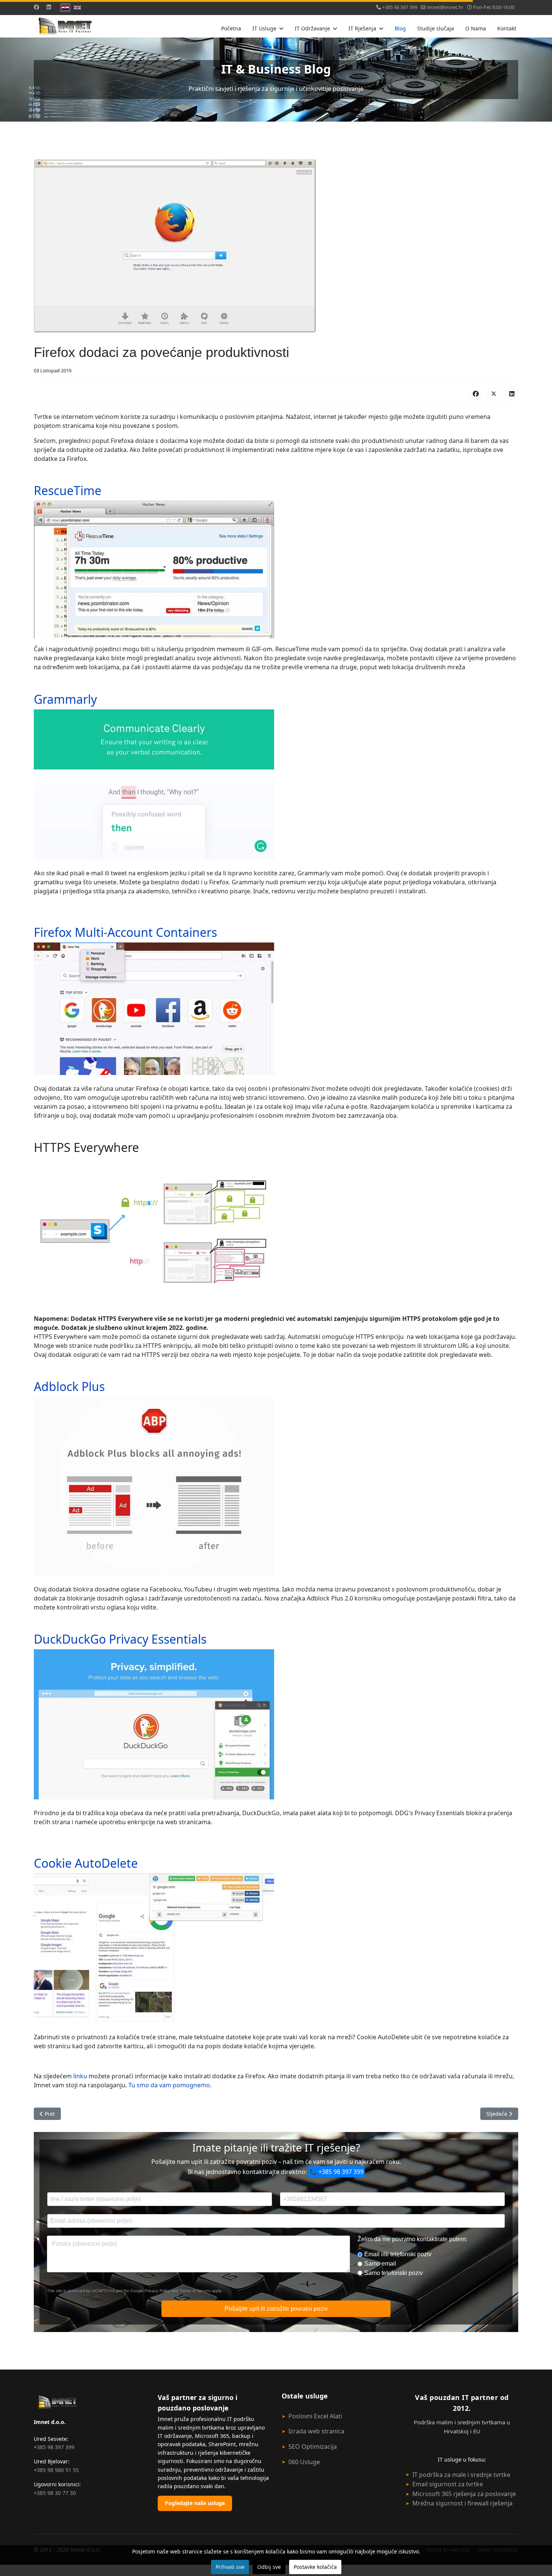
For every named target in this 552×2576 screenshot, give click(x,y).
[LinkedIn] (512, 393)
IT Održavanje (312, 28)
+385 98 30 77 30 (55, 2493)
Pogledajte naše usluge (195, 2503)
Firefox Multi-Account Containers (125, 932)
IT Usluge (264, 28)
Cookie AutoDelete (86, 1863)
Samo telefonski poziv (394, 2273)
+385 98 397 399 (400, 7)
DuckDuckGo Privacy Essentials (120, 1639)
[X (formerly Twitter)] (494, 393)
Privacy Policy (158, 2291)
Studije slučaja (436, 28)
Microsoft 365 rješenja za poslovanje (464, 2494)
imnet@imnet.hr (445, 7)
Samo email (380, 2264)
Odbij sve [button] (269, 2567)
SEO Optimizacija (313, 2447)
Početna (231, 28)
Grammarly (65, 699)
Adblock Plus (69, 1386)
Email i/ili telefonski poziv (398, 2254)
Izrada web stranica (316, 2431)
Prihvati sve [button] (230, 2567)
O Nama (476, 28)
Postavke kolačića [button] (315, 2567)
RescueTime (68, 490)
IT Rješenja (362, 28)
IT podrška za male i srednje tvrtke (461, 2475)
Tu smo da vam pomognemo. (170, 2085)
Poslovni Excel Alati (315, 2416)
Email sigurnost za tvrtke (448, 2484)
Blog (400, 28)
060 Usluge (304, 2462)
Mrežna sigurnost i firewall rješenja (462, 2503)
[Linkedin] (49, 7)
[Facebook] (36, 7)
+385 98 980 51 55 (56, 2470)
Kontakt (507, 28)
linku (81, 2076)
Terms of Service (195, 2291)
